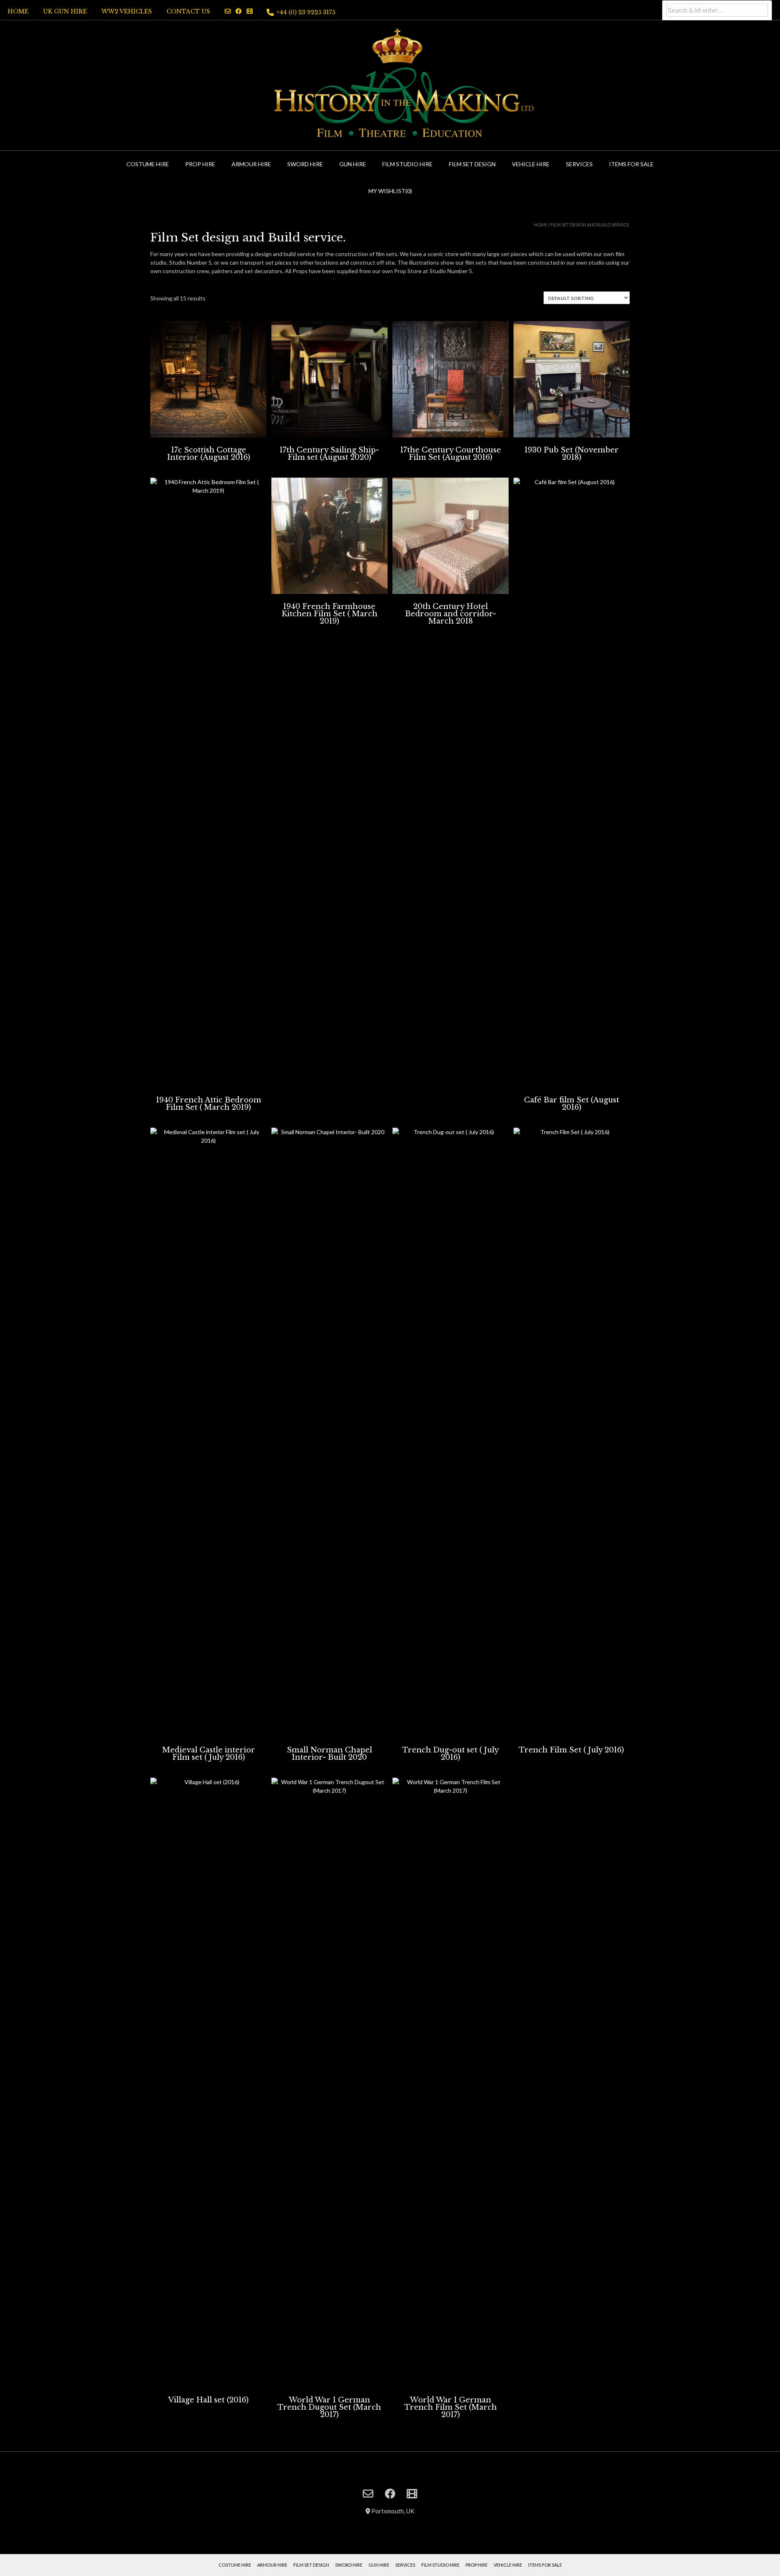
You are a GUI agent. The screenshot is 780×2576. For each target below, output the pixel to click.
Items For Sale (631, 164)
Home (18, 11)
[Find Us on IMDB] (250, 11)
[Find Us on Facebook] (239, 11)
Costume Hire (148, 164)
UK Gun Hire (65, 11)
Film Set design (311, 2565)
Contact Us (188, 11)
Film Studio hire (407, 164)
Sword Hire (305, 164)
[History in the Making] (390, 84)
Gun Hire (353, 164)
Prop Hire (200, 164)
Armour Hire (251, 164)
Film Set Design (472, 164)
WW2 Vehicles (127, 11)
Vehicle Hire (531, 164)
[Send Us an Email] (228, 11)
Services (579, 164)
